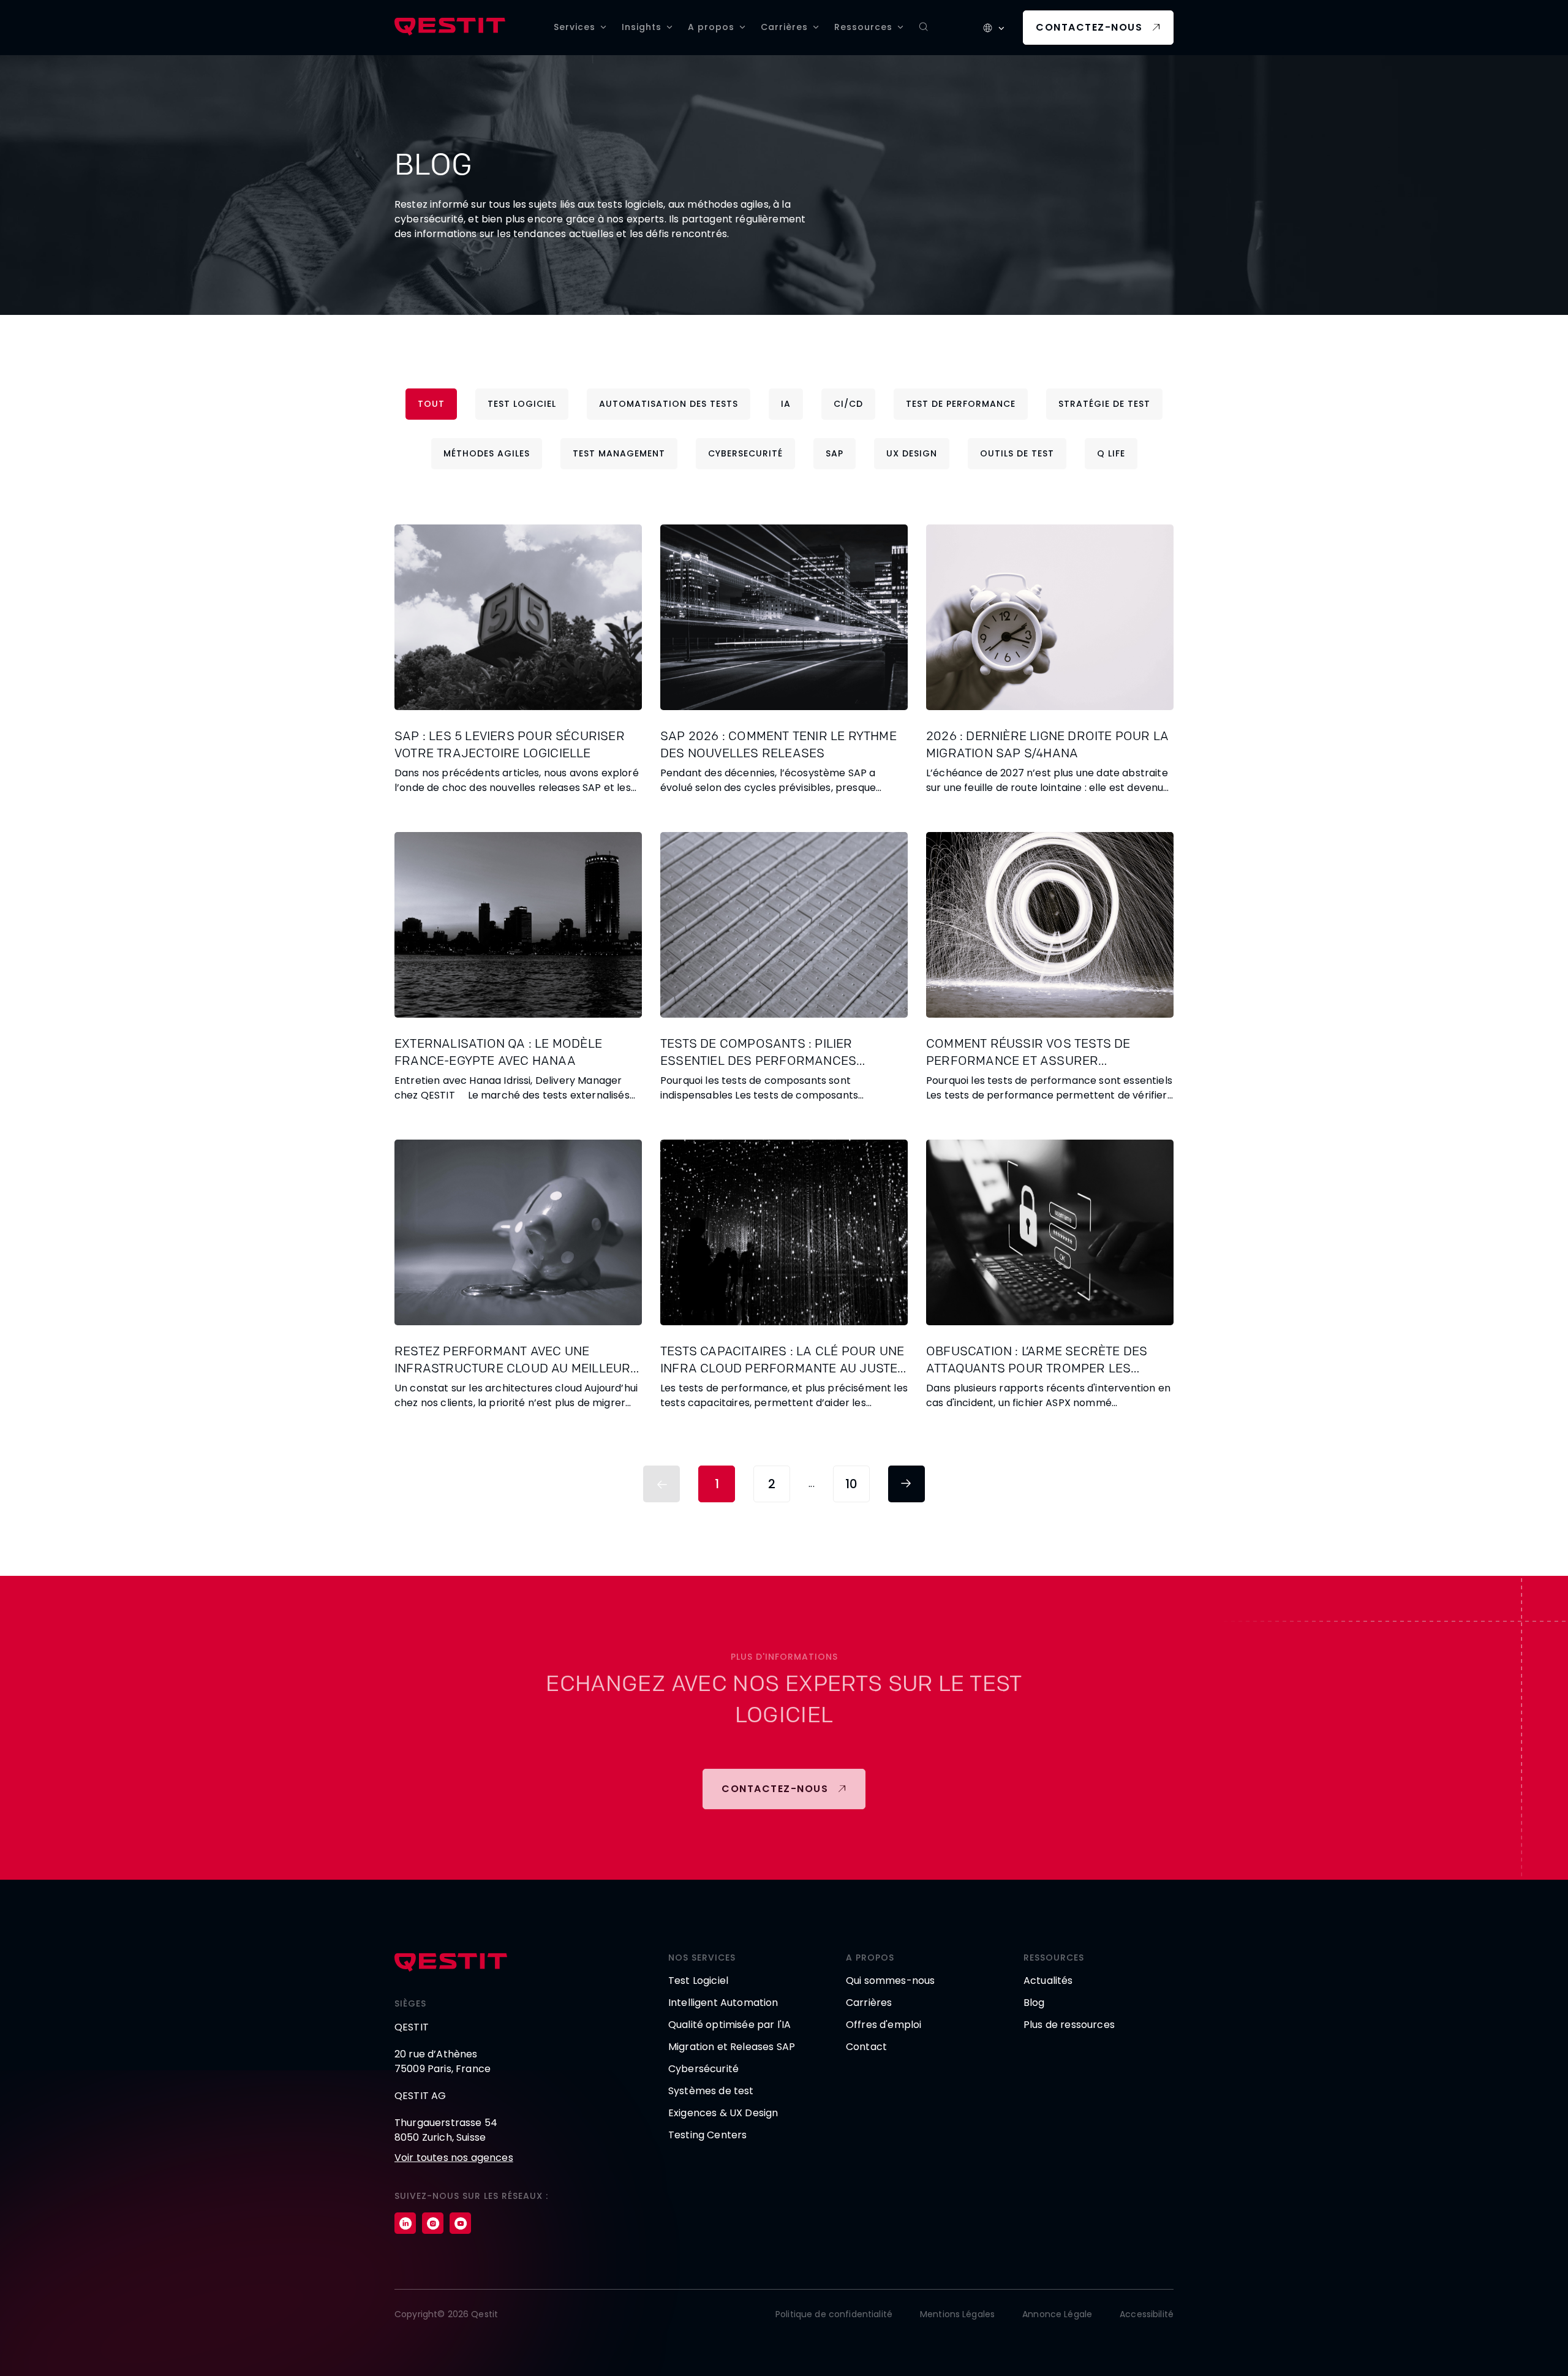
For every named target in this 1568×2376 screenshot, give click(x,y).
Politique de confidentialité (834, 2314)
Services (575, 27)
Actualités (1048, 1981)
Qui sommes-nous (890, 1981)
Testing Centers (707, 2135)
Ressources (863, 27)
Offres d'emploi (884, 2025)
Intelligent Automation (723, 2003)
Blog (1034, 2003)
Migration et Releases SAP (732, 2047)
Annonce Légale (1057, 2314)
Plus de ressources (1069, 2025)
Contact (866, 2047)
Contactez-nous (1089, 27)
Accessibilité (1147, 2314)
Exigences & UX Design (723, 2113)
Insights (642, 27)
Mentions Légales (957, 2314)
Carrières (784, 27)
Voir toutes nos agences (454, 2158)
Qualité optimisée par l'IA (729, 2025)
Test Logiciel (698, 1981)
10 (851, 1484)
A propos (711, 27)
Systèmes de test (711, 2091)
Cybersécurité (703, 2069)
